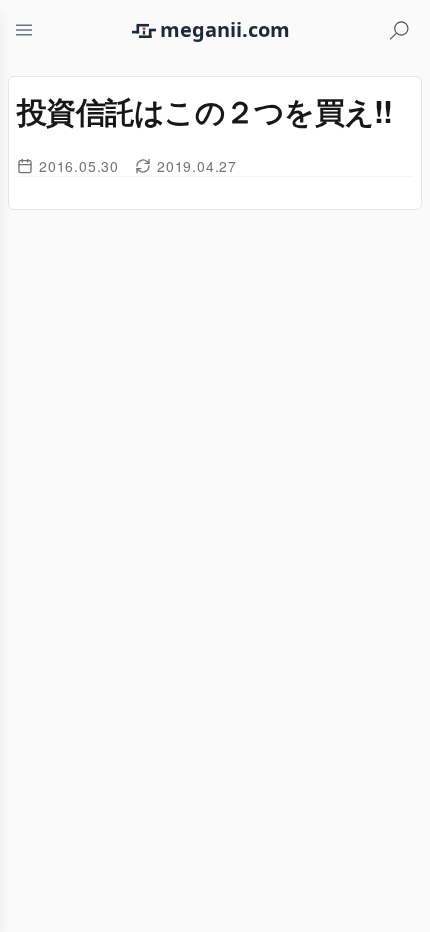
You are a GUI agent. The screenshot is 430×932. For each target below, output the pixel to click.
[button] (24, 30)
